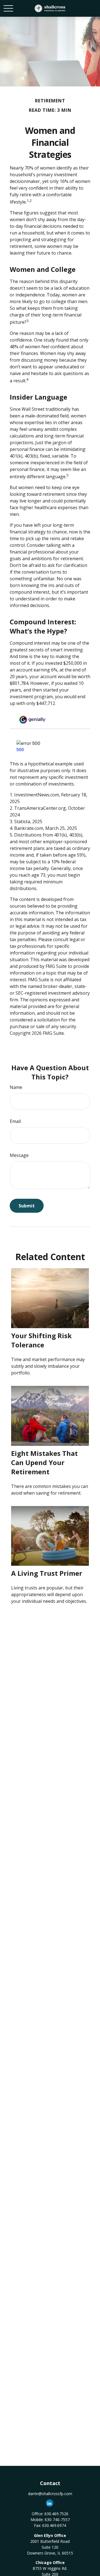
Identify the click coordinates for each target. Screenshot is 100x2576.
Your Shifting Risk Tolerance (41, 1340)
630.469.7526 (56, 2514)
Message (19, 1155)
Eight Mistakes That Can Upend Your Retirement (44, 1462)
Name (16, 1087)
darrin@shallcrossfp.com (50, 2494)
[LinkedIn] (50, 2503)
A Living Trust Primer (47, 1573)
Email (15, 1121)
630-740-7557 (57, 2520)
